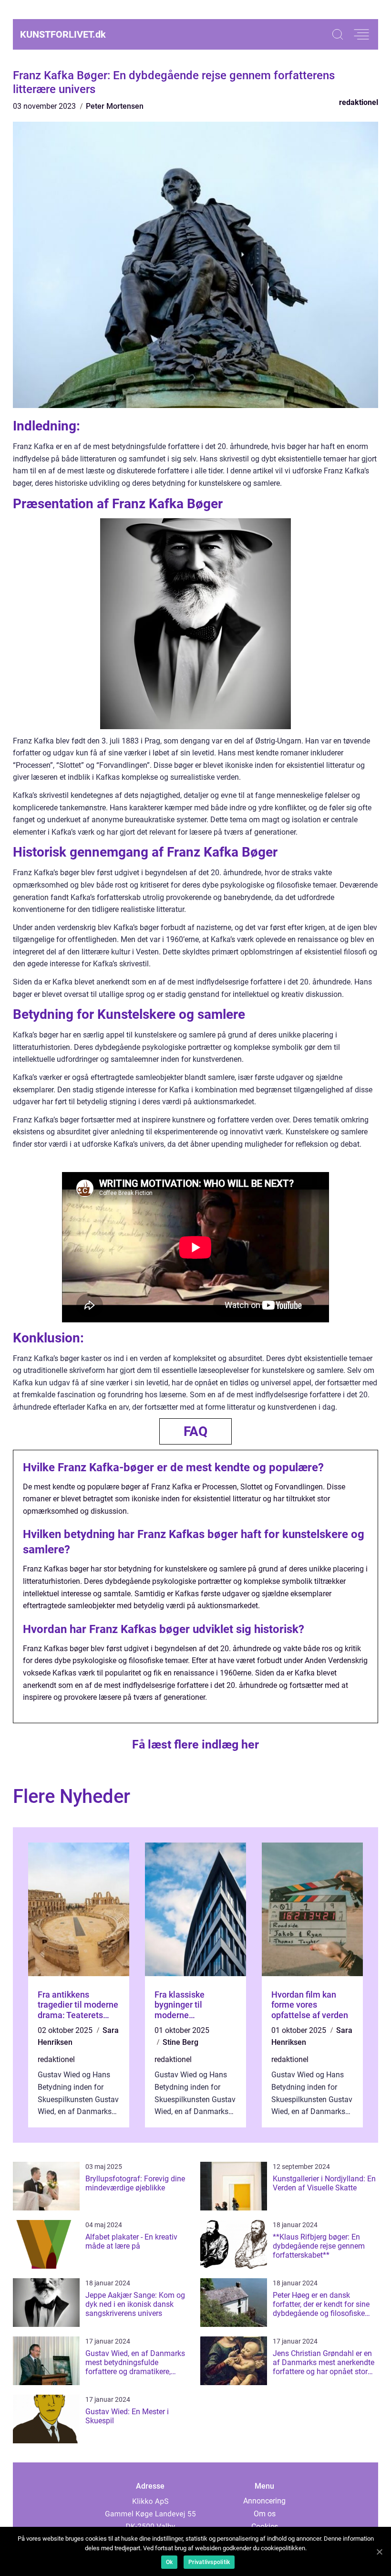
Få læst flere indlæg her (195, 1744)
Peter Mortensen (115, 106)
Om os (265, 2514)
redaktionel (359, 102)
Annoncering (264, 2501)
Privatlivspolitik (209, 2562)
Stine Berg (180, 2042)
